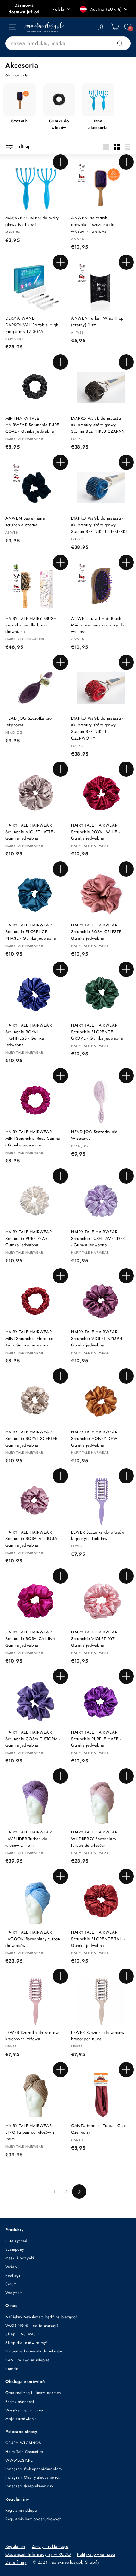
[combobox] (68, 43)
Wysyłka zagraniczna (24, 2410)
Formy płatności (20, 2402)
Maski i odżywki (20, 2258)
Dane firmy (16, 2562)
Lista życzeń (16, 2241)
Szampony (15, 2249)
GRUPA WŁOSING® (24, 2443)
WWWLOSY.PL (19, 2460)
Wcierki (12, 2267)
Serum (11, 2284)
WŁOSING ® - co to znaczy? (32, 2326)
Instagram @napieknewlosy (29, 2486)
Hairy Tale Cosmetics (24, 2452)
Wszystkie (14, 2293)
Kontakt (12, 2369)
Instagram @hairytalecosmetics (33, 2477)
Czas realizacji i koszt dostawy (33, 2393)
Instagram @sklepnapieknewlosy (34, 2469)
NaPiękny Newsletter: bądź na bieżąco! (41, 2317)
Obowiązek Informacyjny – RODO (38, 2554)
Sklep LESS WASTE (23, 2334)
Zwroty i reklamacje (50, 2546)
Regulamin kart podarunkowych (33, 2519)
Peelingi (13, 2275)
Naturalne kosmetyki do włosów (34, 2351)
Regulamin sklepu (21, 2510)
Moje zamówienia (21, 2419)
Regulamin (15, 2546)
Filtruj (22, 146)
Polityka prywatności (96, 2554)
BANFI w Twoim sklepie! (27, 2360)
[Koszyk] (115, 27)
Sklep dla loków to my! (26, 2343)
